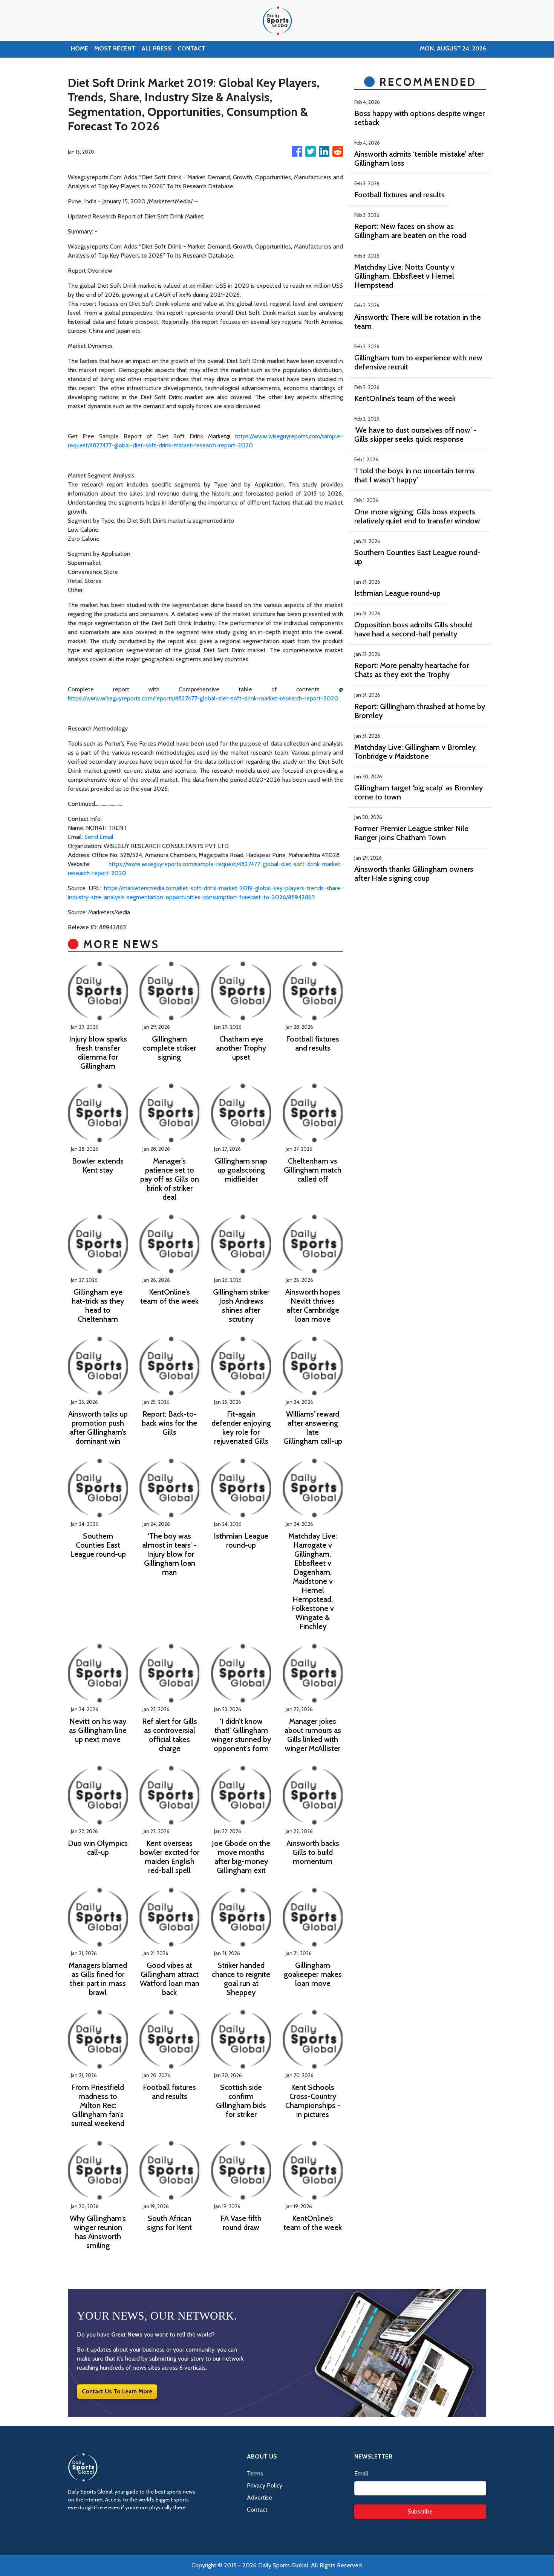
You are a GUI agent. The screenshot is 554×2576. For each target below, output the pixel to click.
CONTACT (191, 48)
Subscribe (420, 2511)
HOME (80, 48)
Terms (255, 2473)
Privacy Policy (265, 2485)
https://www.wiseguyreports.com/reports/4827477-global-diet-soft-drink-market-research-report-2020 (203, 698)
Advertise (259, 2497)
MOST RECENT (115, 48)
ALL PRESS (156, 48)
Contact (257, 2510)
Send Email (99, 837)
